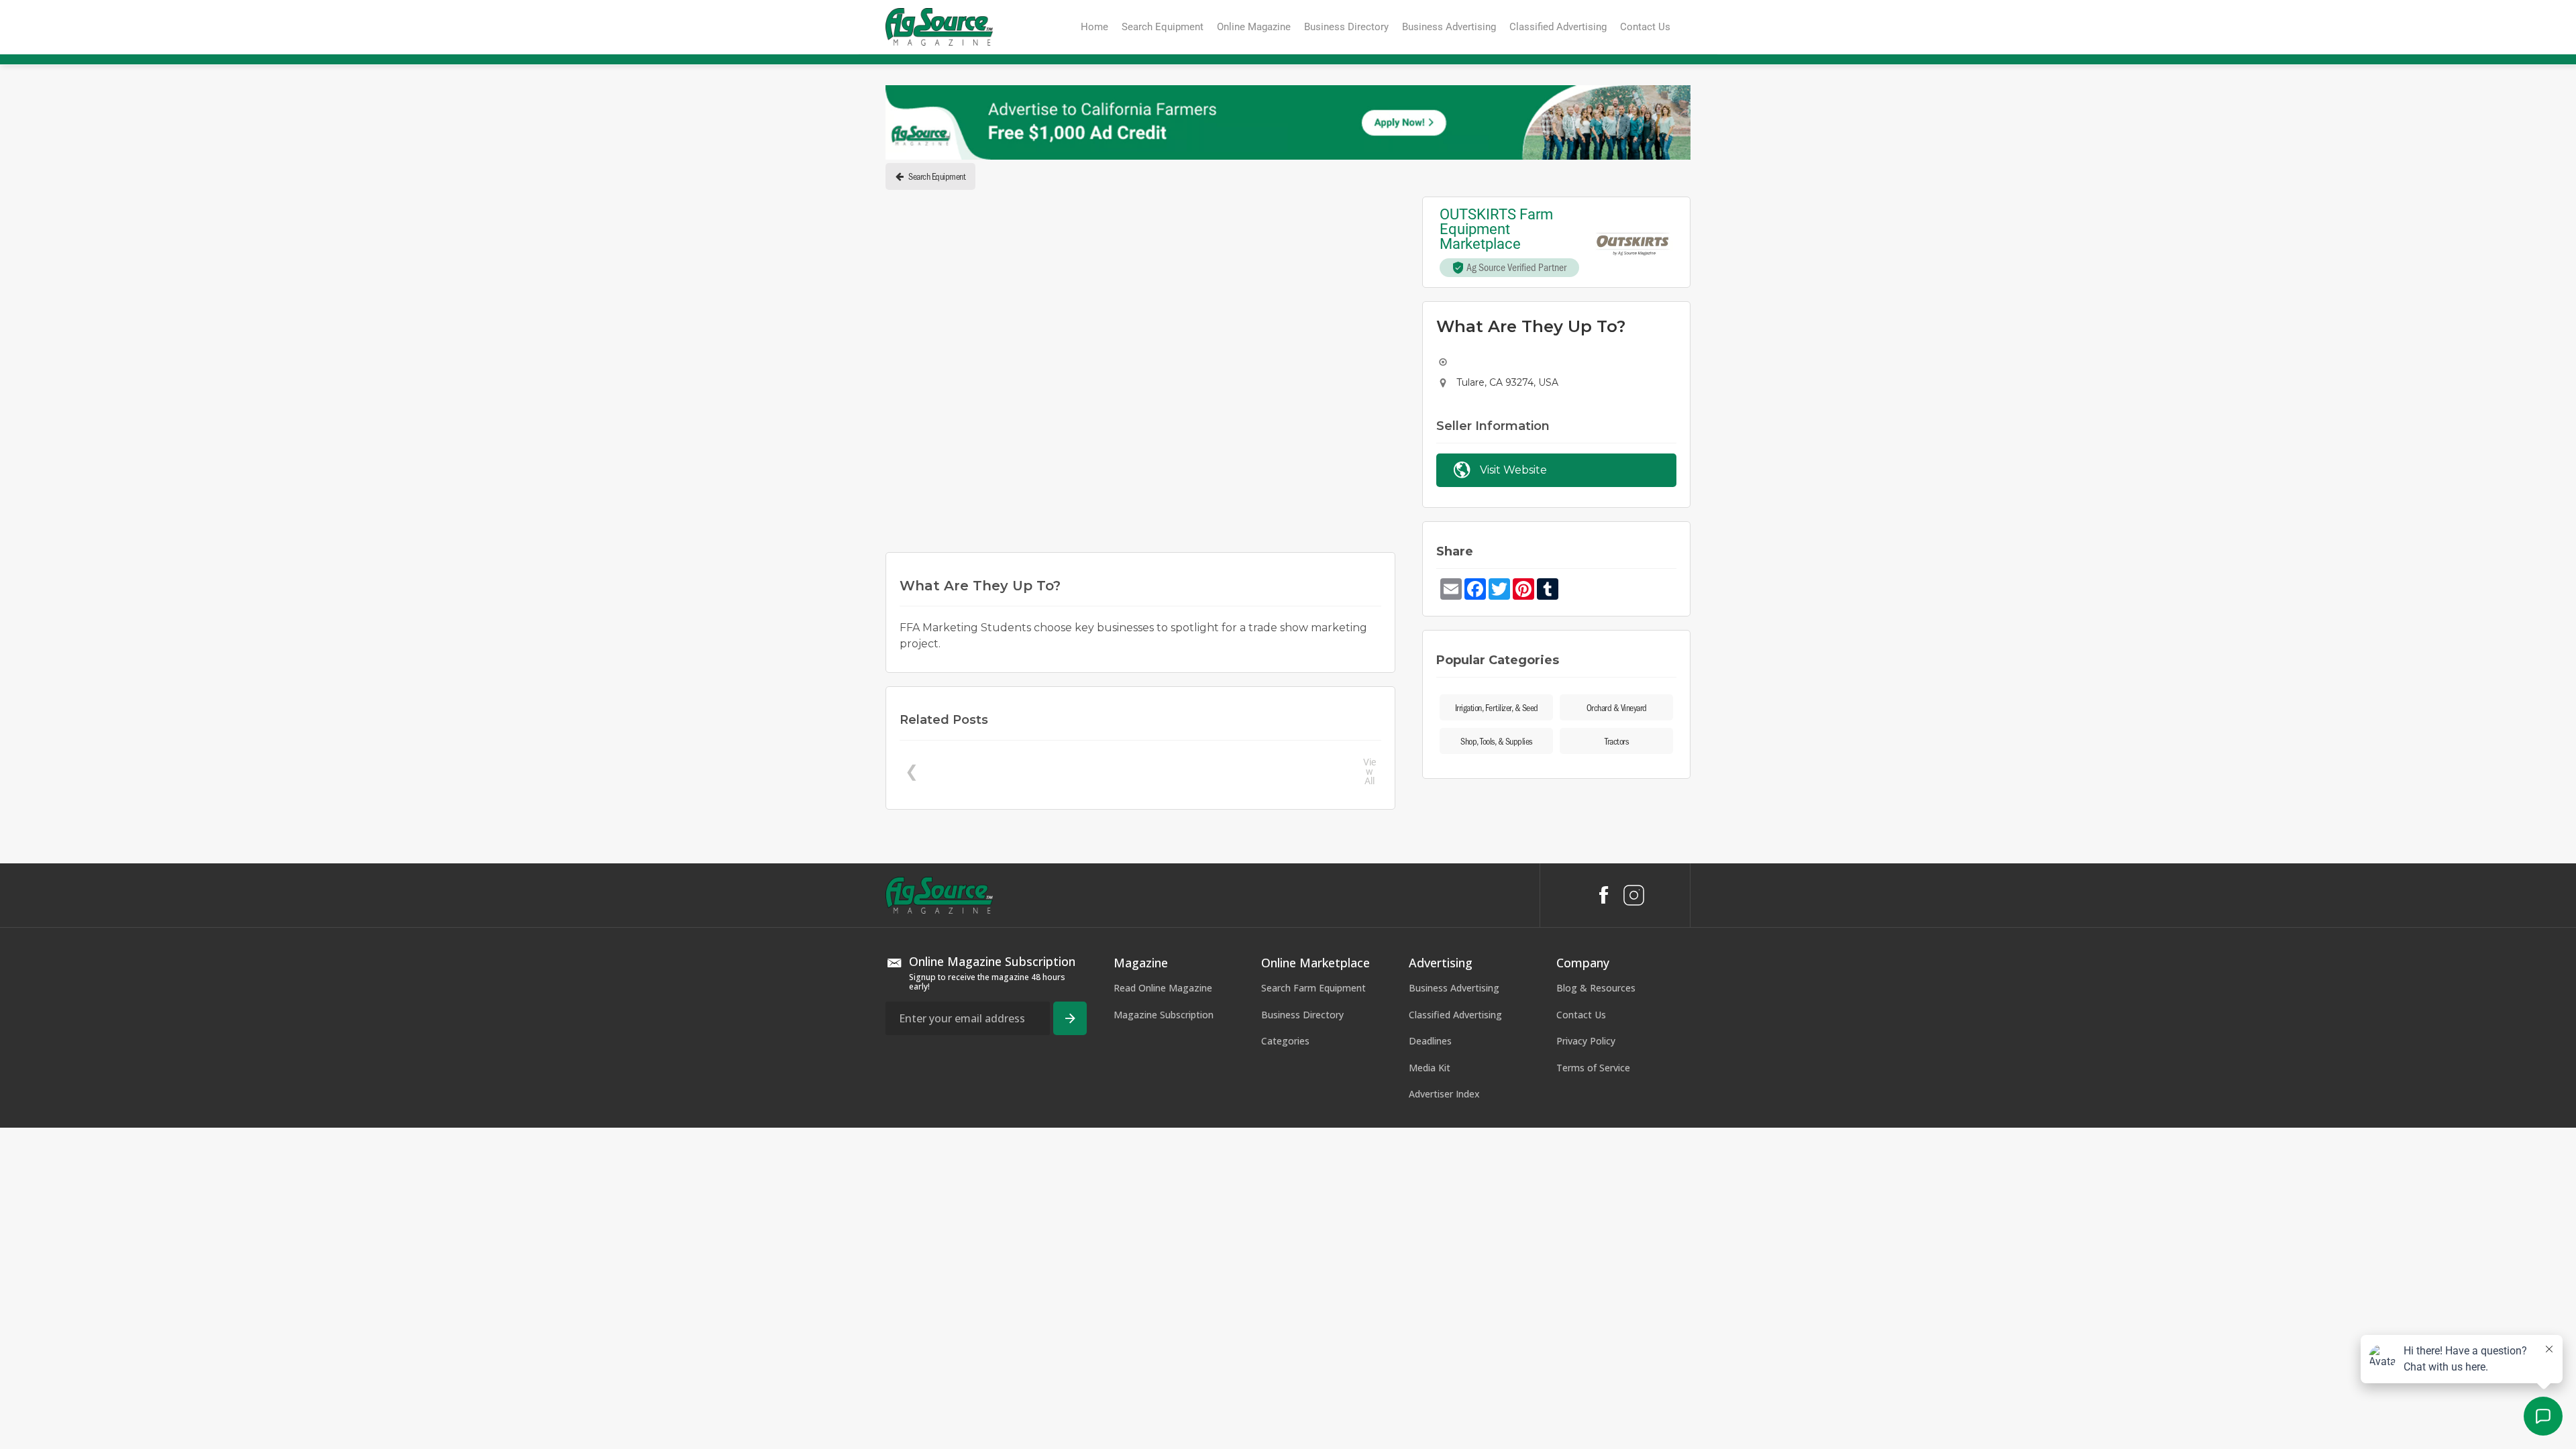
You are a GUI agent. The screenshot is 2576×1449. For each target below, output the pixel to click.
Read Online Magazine (1163, 988)
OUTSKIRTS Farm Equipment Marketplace (1498, 229)
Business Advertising (1454, 988)
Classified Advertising (1455, 1015)
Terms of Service (1593, 1068)
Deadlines (1430, 1041)
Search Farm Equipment (1313, 988)
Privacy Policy (1586, 1041)
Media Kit (1430, 1068)
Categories (1285, 1041)
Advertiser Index (1444, 1094)
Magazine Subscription (1164, 1015)
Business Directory (1302, 1015)
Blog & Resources (1596, 988)
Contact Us (1581, 1015)
